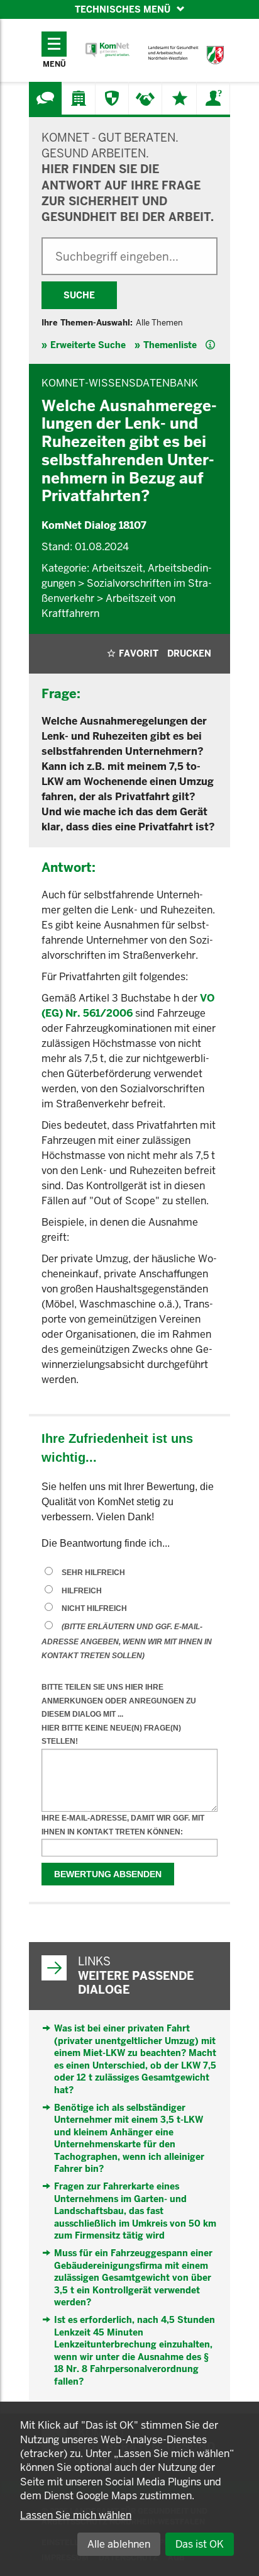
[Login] (213, 98)
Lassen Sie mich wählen (76, 2515)
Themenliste (170, 345)
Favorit (139, 653)
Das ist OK (200, 2544)
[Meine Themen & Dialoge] (180, 98)
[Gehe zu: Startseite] (107, 50)
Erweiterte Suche (88, 345)
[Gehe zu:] (45, 98)
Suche (79, 295)
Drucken (189, 653)
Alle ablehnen (119, 2544)
